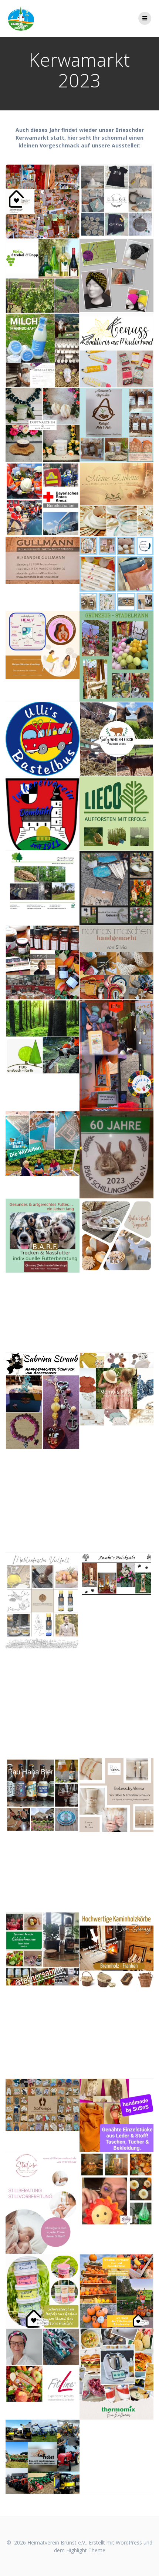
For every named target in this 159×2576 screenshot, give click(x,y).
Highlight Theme (86, 2550)
